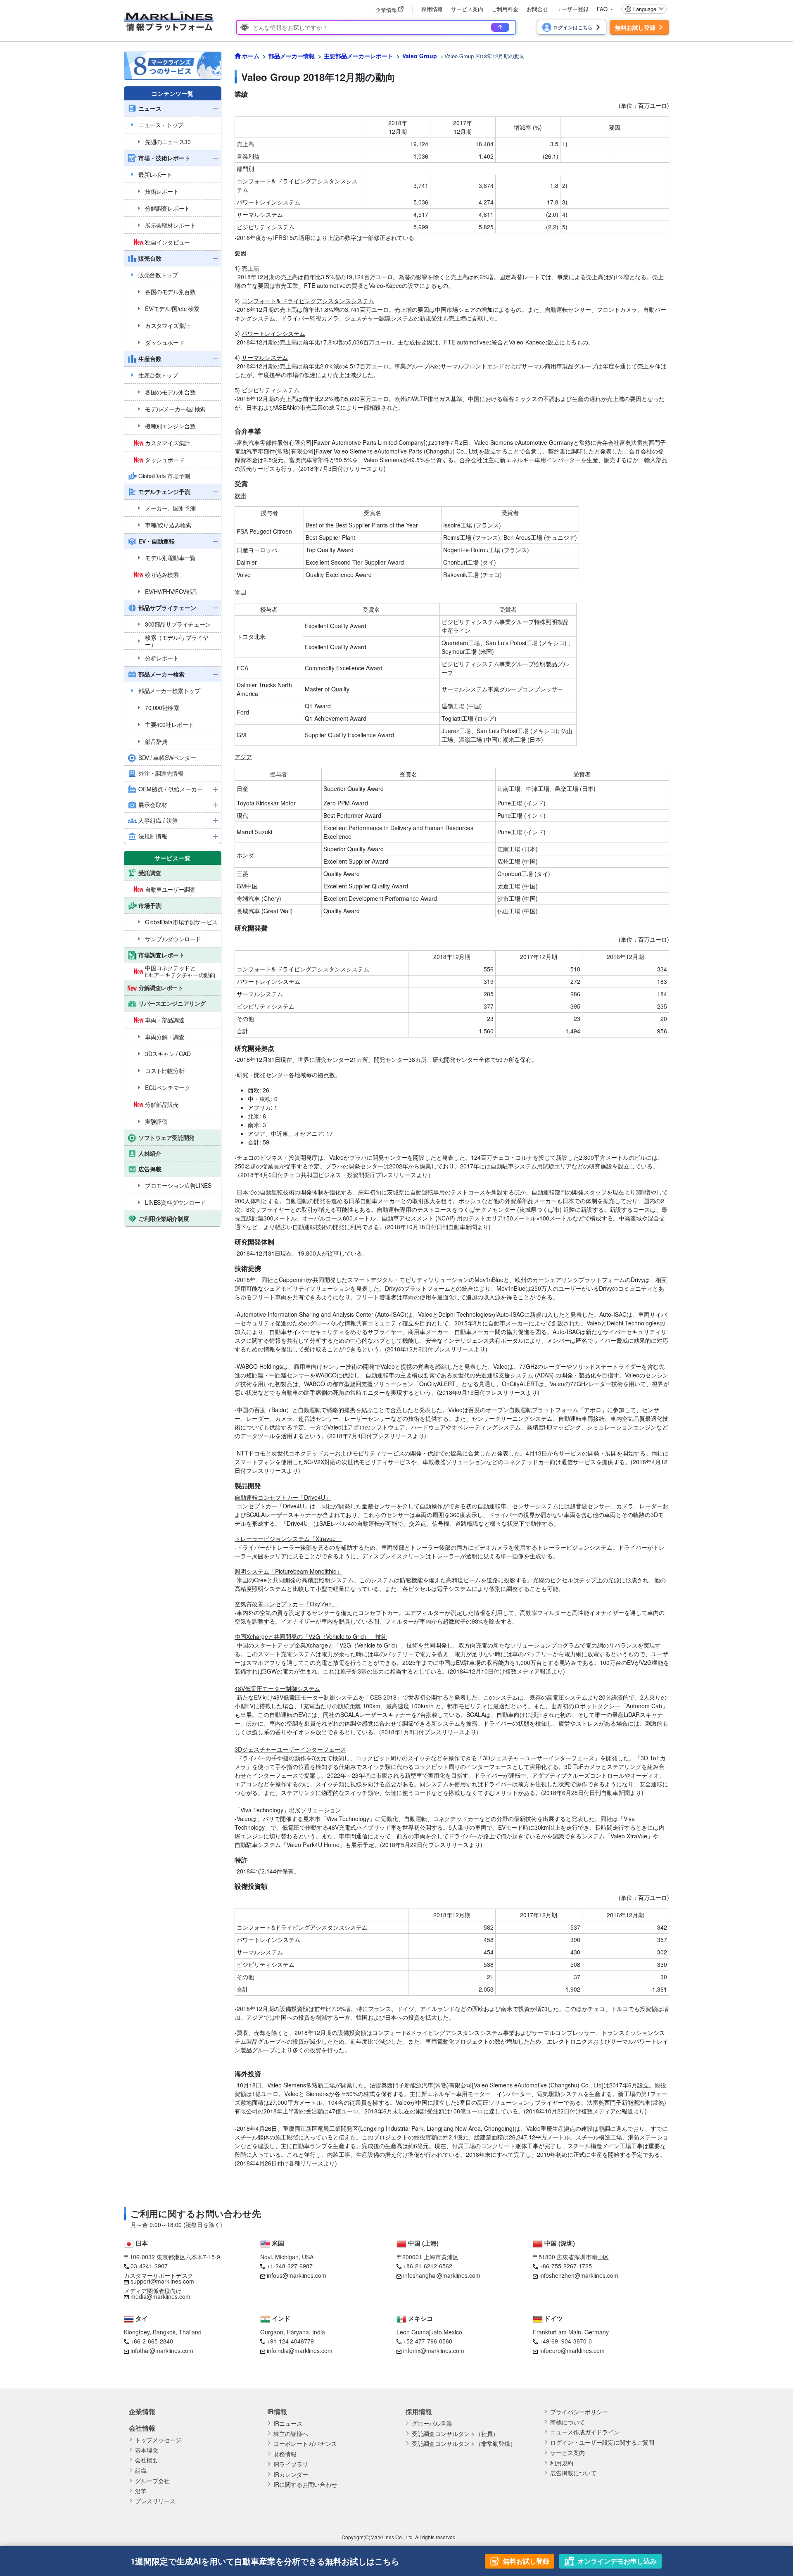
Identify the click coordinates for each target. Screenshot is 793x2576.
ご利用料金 (505, 9)
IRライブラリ (291, 2464)
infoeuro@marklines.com (572, 2350)
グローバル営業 (432, 2423)
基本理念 (147, 2450)
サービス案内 (467, 9)
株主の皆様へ (291, 2434)
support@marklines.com (162, 2281)
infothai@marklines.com (162, 2350)
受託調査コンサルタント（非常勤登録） (464, 2444)
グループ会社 (152, 2481)
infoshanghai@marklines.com (442, 2275)
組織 (141, 2470)
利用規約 (562, 2463)
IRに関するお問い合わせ (305, 2485)
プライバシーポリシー (579, 2412)
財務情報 (285, 2454)
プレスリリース (155, 2501)
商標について (567, 2422)
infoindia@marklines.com (300, 2350)
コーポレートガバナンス (305, 2444)
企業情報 (142, 2412)
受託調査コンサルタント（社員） (455, 2434)
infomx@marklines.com (434, 2350)
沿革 (141, 2491)
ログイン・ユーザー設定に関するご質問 (602, 2442)
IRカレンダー (291, 2475)
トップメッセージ (158, 2440)
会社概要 (147, 2460)
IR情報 (277, 2412)
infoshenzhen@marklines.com (579, 2275)
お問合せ (537, 9)
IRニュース (288, 2423)
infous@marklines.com (297, 2275)
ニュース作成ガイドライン (585, 2432)
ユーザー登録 (572, 9)
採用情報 (432, 9)
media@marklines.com (160, 2296)
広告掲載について (573, 2473)
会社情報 (142, 2428)
